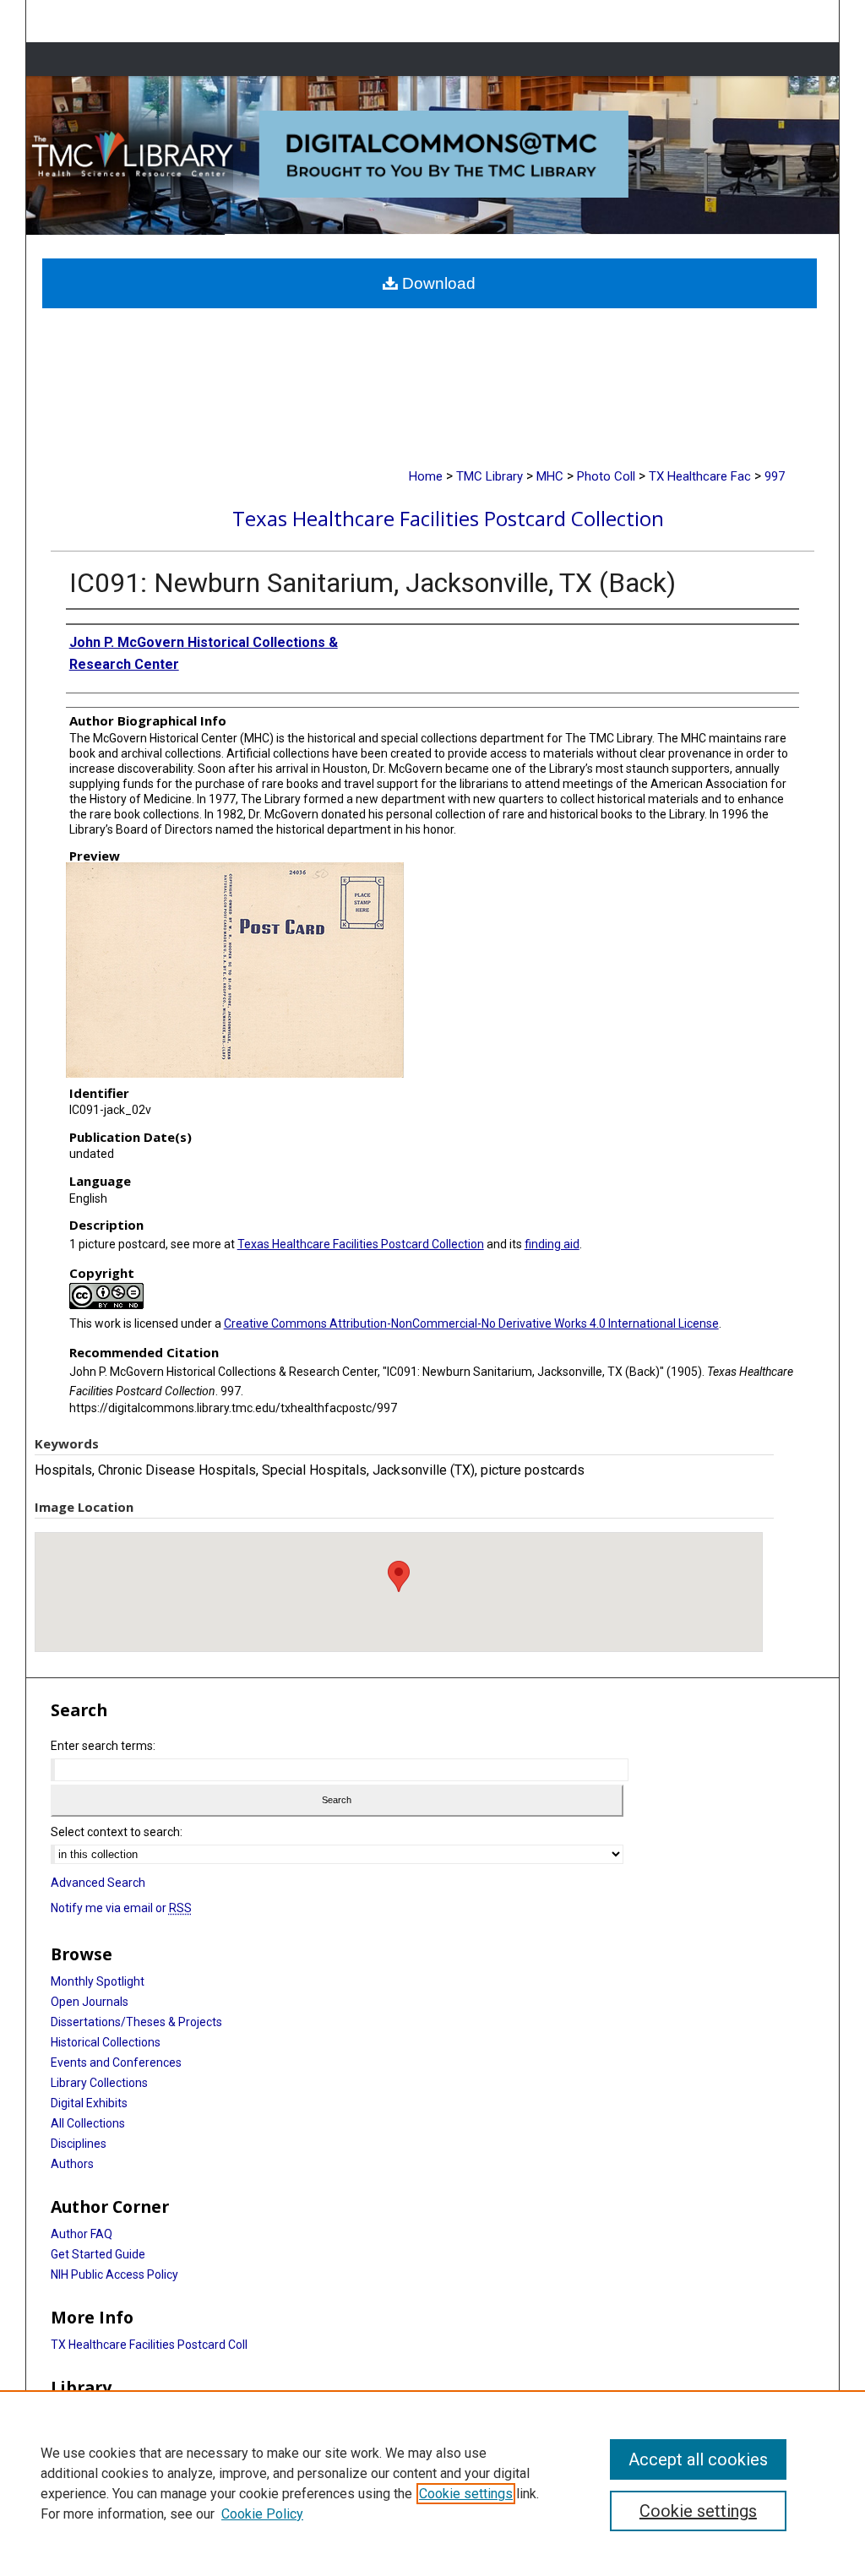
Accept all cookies (698, 2459)
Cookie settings (466, 2494)
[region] (432, 2483)
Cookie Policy (262, 2514)
